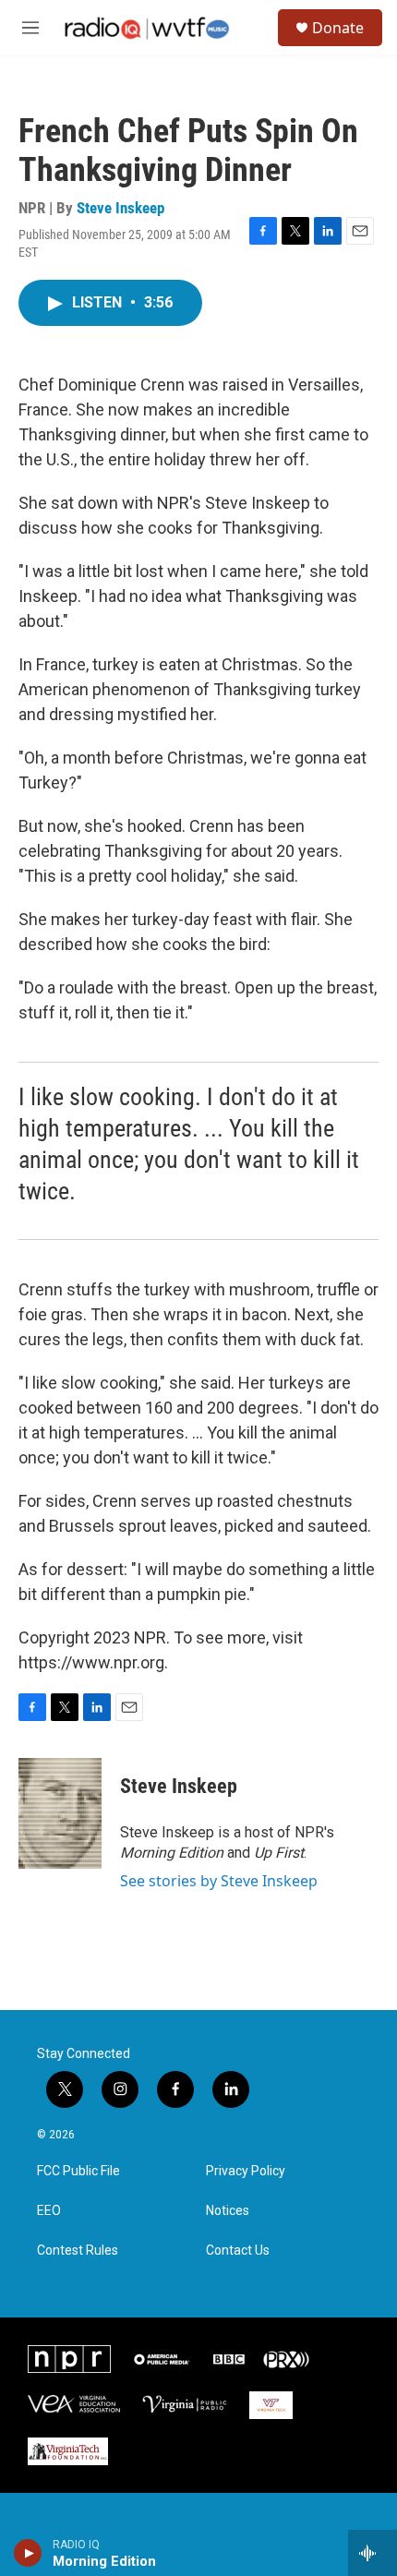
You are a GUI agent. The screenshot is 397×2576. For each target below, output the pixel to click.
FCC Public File (78, 2171)
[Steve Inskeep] (60, 1813)
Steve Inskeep (120, 208)
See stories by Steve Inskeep (219, 1881)
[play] (28, 2553)
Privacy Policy (246, 2171)
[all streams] (373, 2553)
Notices (228, 2211)
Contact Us (238, 2251)
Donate (338, 28)
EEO (49, 2211)
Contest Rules (78, 2251)
